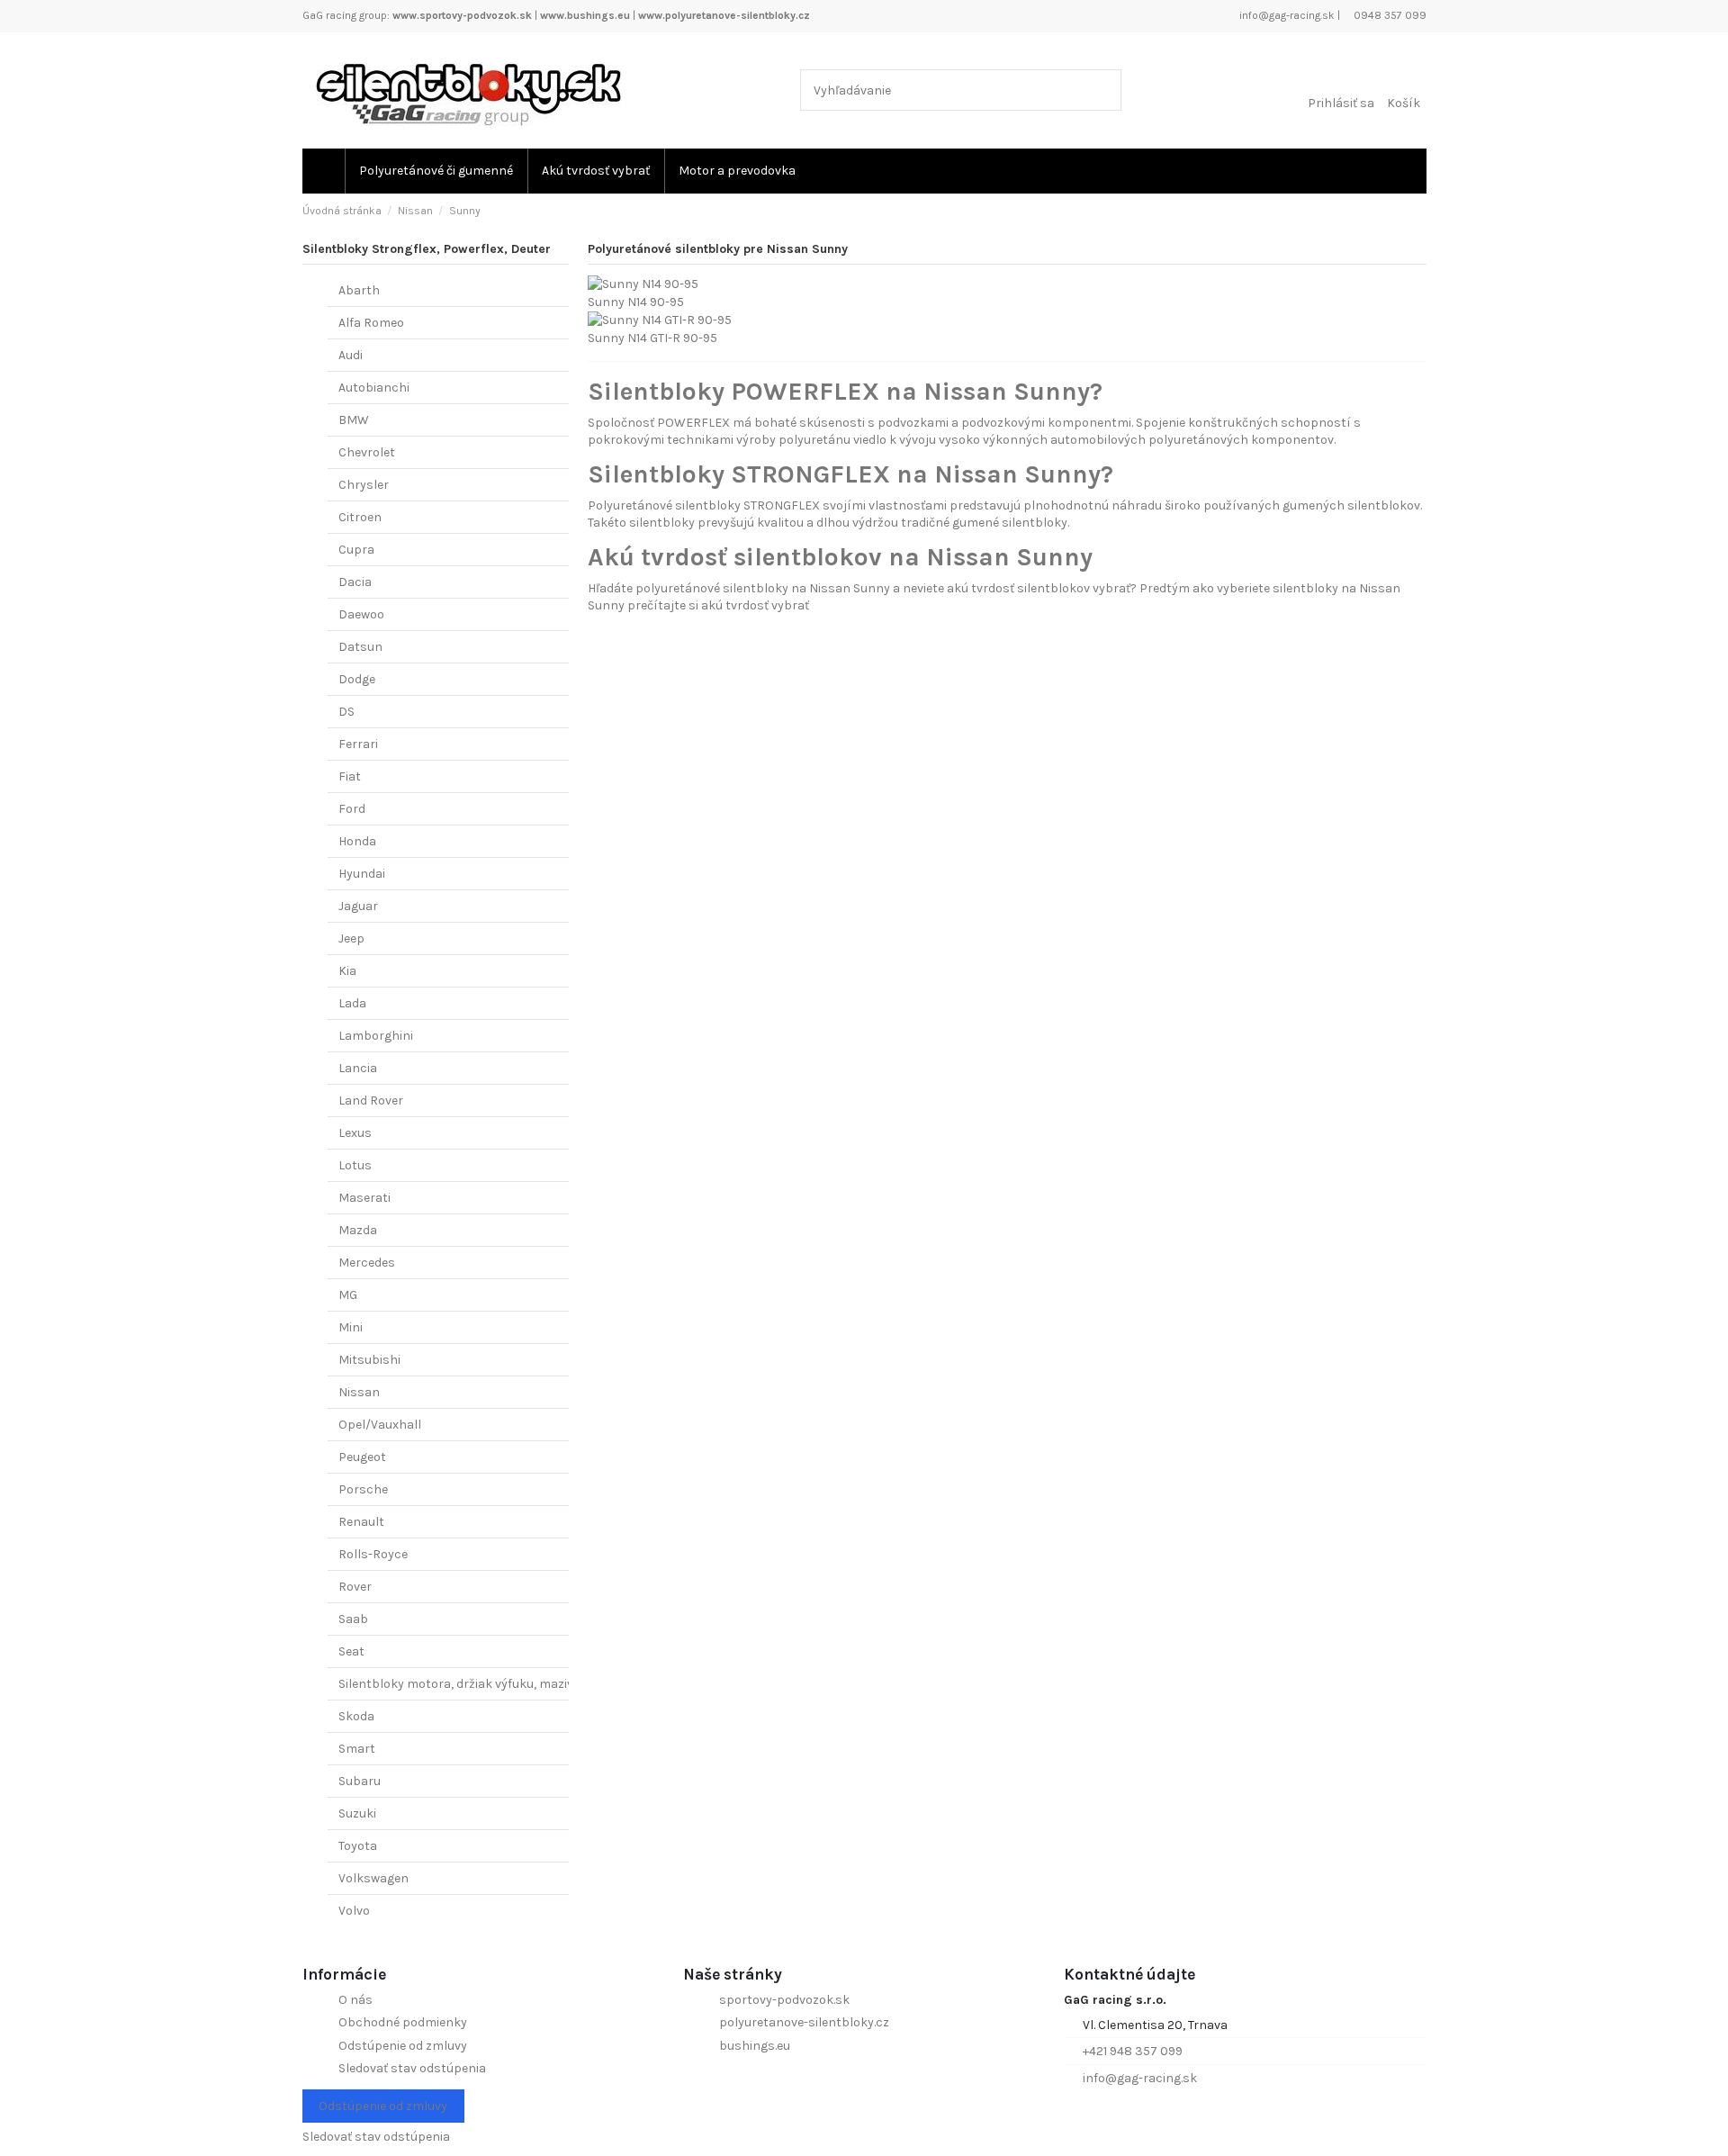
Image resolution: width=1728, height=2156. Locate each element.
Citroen (360, 517)
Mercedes (367, 1263)
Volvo (354, 1911)
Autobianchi (374, 388)
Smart (357, 1749)
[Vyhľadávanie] (1104, 90)
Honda (357, 841)
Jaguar (358, 906)
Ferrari (358, 744)
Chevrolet (367, 452)
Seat (351, 1651)
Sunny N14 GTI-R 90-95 (652, 338)
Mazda (358, 1230)
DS (346, 712)
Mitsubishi (369, 1360)
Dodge (357, 679)
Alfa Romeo (371, 323)
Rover (355, 1587)
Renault (361, 1522)
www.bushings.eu (585, 15)
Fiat (350, 776)
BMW (354, 420)
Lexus (355, 1133)
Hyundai (362, 874)
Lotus (355, 1165)
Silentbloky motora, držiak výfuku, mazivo (459, 1684)
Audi (351, 355)
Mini (351, 1327)
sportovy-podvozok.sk (784, 2000)
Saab (353, 1619)
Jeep (351, 938)
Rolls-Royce (373, 1554)
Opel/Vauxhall (380, 1425)
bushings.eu (755, 2046)
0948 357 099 (1389, 15)
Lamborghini (376, 1036)
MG (348, 1295)
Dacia (355, 582)
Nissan (359, 1392)
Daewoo (361, 614)
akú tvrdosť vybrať (755, 605)
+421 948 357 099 (1133, 2051)
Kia (347, 971)
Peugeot (362, 1457)
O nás (355, 2000)
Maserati (364, 1198)
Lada (352, 1003)
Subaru (360, 1781)
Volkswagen (373, 1878)
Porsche (363, 1489)
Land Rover (371, 1101)
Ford (352, 809)
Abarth (359, 290)
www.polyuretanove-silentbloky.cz (724, 15)
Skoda (356, 1716)
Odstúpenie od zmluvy (403, 2046)
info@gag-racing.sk (1286, 15)
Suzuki (357, 1813)
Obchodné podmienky (403, 2022)
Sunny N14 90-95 (636, 302)
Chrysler (364, 485)
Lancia (358, 1068)
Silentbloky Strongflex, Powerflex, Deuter (427, 249)
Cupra (356, 550)
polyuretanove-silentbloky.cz (804, 2022)
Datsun (360, 647)
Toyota (358, 1846)
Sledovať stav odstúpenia (412, 2068)
